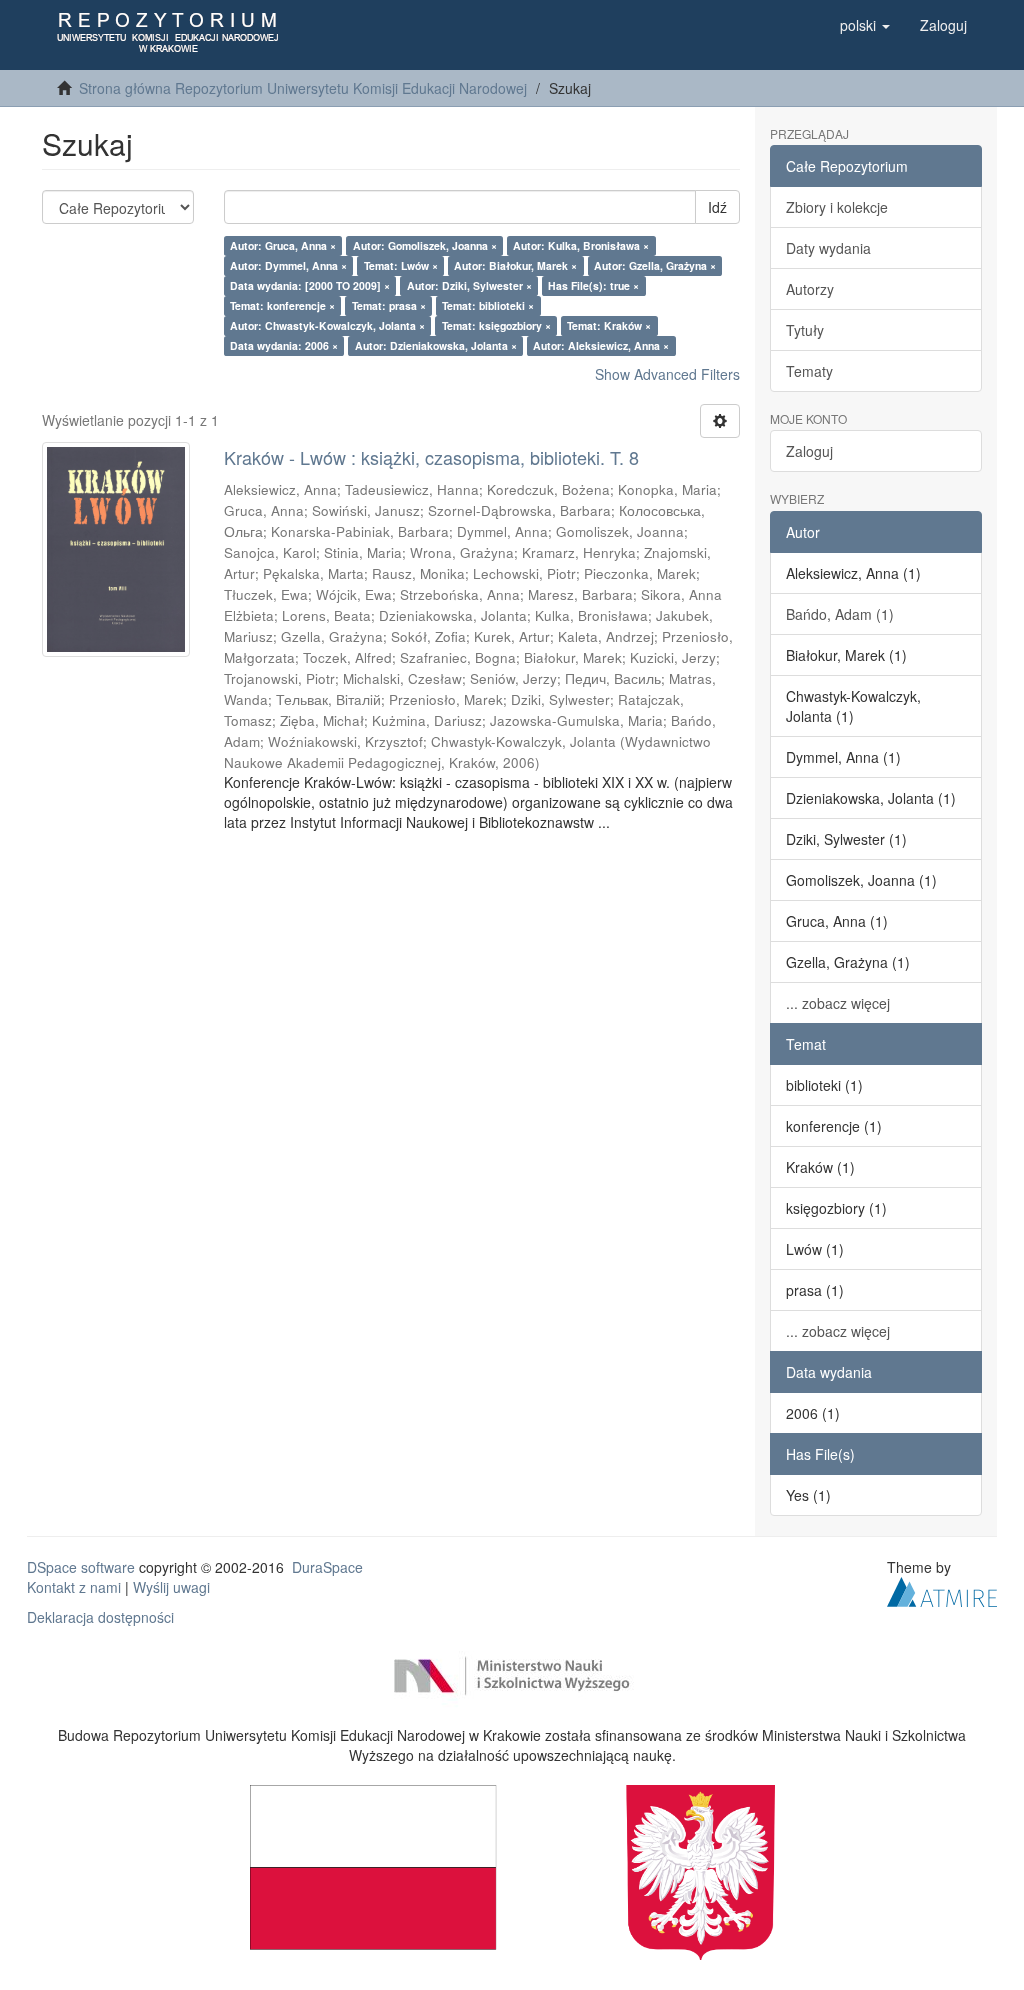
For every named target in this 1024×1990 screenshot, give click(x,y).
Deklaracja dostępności (100, 1617)
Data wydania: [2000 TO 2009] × (310, 285)
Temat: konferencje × (282, 305)
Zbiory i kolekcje (837, 207)
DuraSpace (327, 1567)
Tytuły (805, 330)
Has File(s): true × (593, 285)
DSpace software (81, 1567)
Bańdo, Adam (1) (840, 614)
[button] (865, 25)
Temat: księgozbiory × (496, 325)
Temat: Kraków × (609, 325)
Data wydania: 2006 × (284, 345)
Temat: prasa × (389, 305)
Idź (717, 207)
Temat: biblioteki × (488, 305)
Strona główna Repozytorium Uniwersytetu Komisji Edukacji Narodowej (303, 88)
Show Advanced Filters (667, 374)
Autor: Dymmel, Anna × (288, 265)
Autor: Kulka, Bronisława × (581, 245)
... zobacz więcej (838, 1003)
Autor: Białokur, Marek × (515, 265)
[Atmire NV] (942, 1589)
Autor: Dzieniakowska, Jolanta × (436, 345)
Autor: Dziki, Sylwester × (469, 285)
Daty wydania (828, 248)
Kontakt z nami (74, 1587)
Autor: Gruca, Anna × (283, 245)
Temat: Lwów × (401, 265)
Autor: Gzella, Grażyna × (655, 265)
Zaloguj (809, 451)
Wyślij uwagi (171, 1587)
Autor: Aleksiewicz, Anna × (601, 345)
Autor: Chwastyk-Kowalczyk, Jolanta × (327, 325)
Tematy (809, 371)
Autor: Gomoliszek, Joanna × (425, 245)
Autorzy (810, 289)
